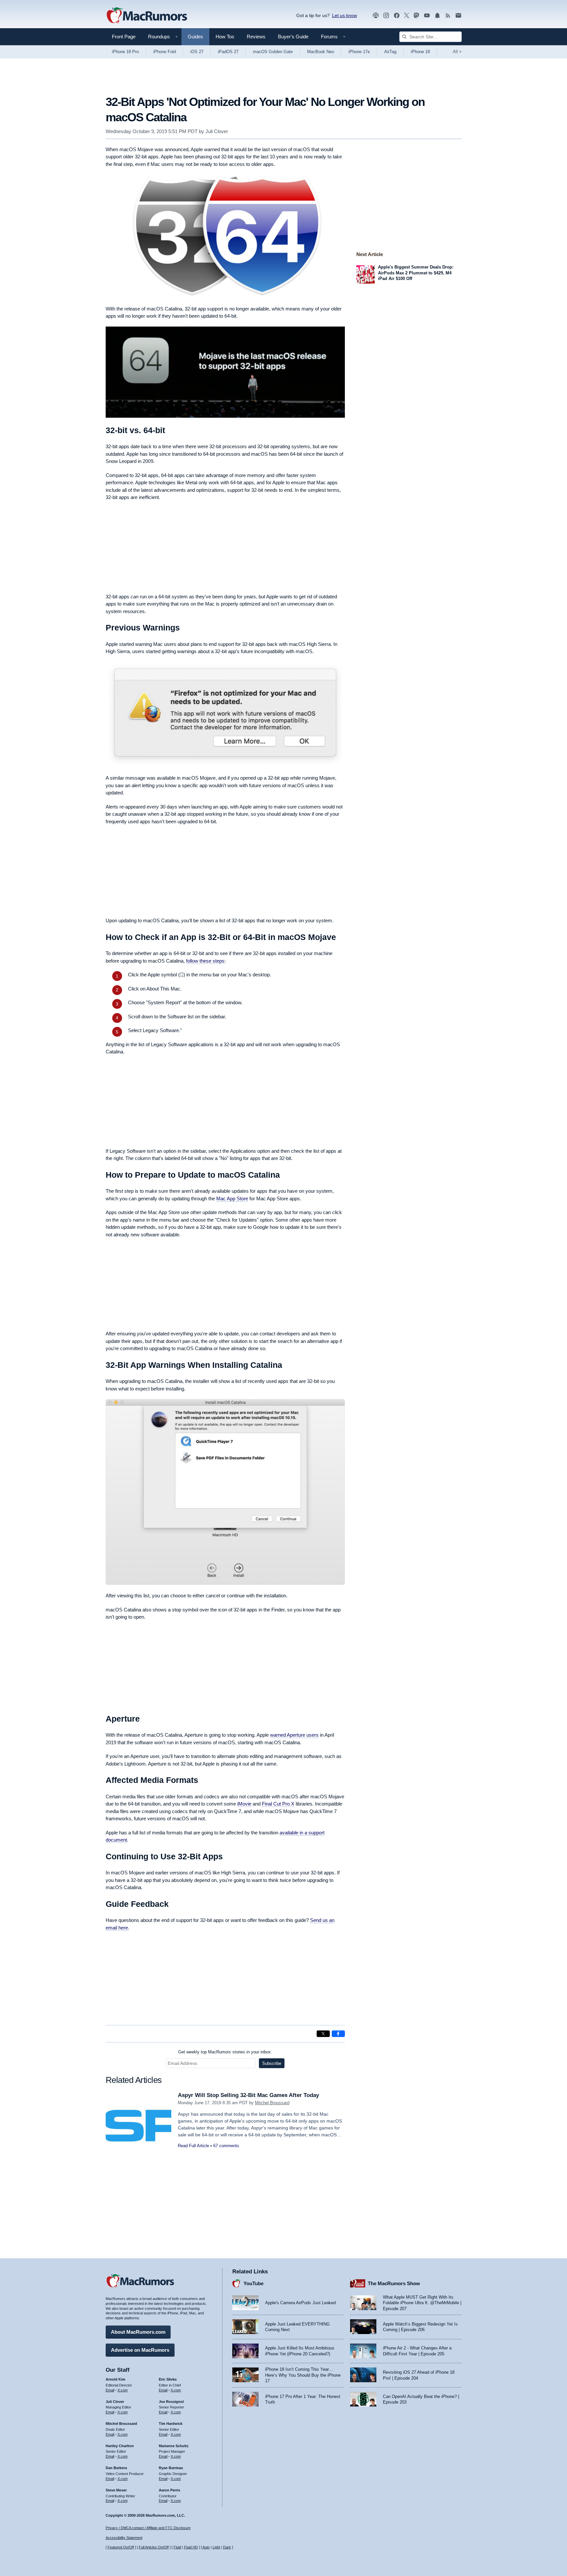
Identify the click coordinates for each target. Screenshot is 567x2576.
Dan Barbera (116, 2468)
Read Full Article (193, 2146)
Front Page (124, 37)
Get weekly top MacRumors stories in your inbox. (225, 2052)
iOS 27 (197, 52)
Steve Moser (116, 2490)
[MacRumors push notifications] (437, 16)
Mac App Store (232, 1198)
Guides (195, 37)
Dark (227, 2547)
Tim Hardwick (171, 2424)
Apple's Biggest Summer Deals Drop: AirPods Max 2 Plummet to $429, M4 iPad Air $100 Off (416, 273)
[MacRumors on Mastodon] (416, 16)
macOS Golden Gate (273, 52)
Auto (206, 2547)
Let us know (345, 15)
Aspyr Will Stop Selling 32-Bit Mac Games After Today (248, 2095)
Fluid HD (191, 2547)
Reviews (256, 37)
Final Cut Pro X (278, 1804)
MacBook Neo (321, 52)
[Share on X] (323, 2034)
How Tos (225, 37)
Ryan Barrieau (171, 2468)
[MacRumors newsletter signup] (458, 16)
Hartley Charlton (120, 2446)
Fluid (177, 2547)
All (457, 52)
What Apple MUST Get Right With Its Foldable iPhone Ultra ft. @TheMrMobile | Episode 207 (422, 2303)
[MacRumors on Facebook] (397, 16)
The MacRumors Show (394, 2283)
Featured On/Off (121, 2547)
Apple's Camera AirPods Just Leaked (300, 2303)
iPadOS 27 (228, 52)
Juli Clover (217, 131)
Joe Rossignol (171, 2402)
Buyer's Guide (293, 37)
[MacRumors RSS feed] (448, 16)
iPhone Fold (165, 52)
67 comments (226, 2146)
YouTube (253, 2283)
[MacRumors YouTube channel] (427, 16)
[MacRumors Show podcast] (376, 16)
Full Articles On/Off (154, 2547)
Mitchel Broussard (272, 2103)
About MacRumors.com (138, 2332)
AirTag (390, 52)
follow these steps (205, 961)
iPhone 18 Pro (125, 52)
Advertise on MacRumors (140, 2350)
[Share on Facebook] (338, 2034)
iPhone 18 (420, 52)
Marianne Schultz (174, 2446)
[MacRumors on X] (407, 16)
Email (110, 2390)
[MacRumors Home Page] (147, 16)
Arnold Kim (115, 2379)
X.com (123, 2390)
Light (216, 2547)
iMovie (244, 1804)
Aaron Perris (169, 2490)
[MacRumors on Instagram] (386, 16)
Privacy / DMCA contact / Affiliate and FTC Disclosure (148, 2528)
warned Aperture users (294, 1735)
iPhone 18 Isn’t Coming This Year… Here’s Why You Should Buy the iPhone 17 (303, 2375)
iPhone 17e (359, 52)
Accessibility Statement (124, 2538)
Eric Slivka (168, 2379)
